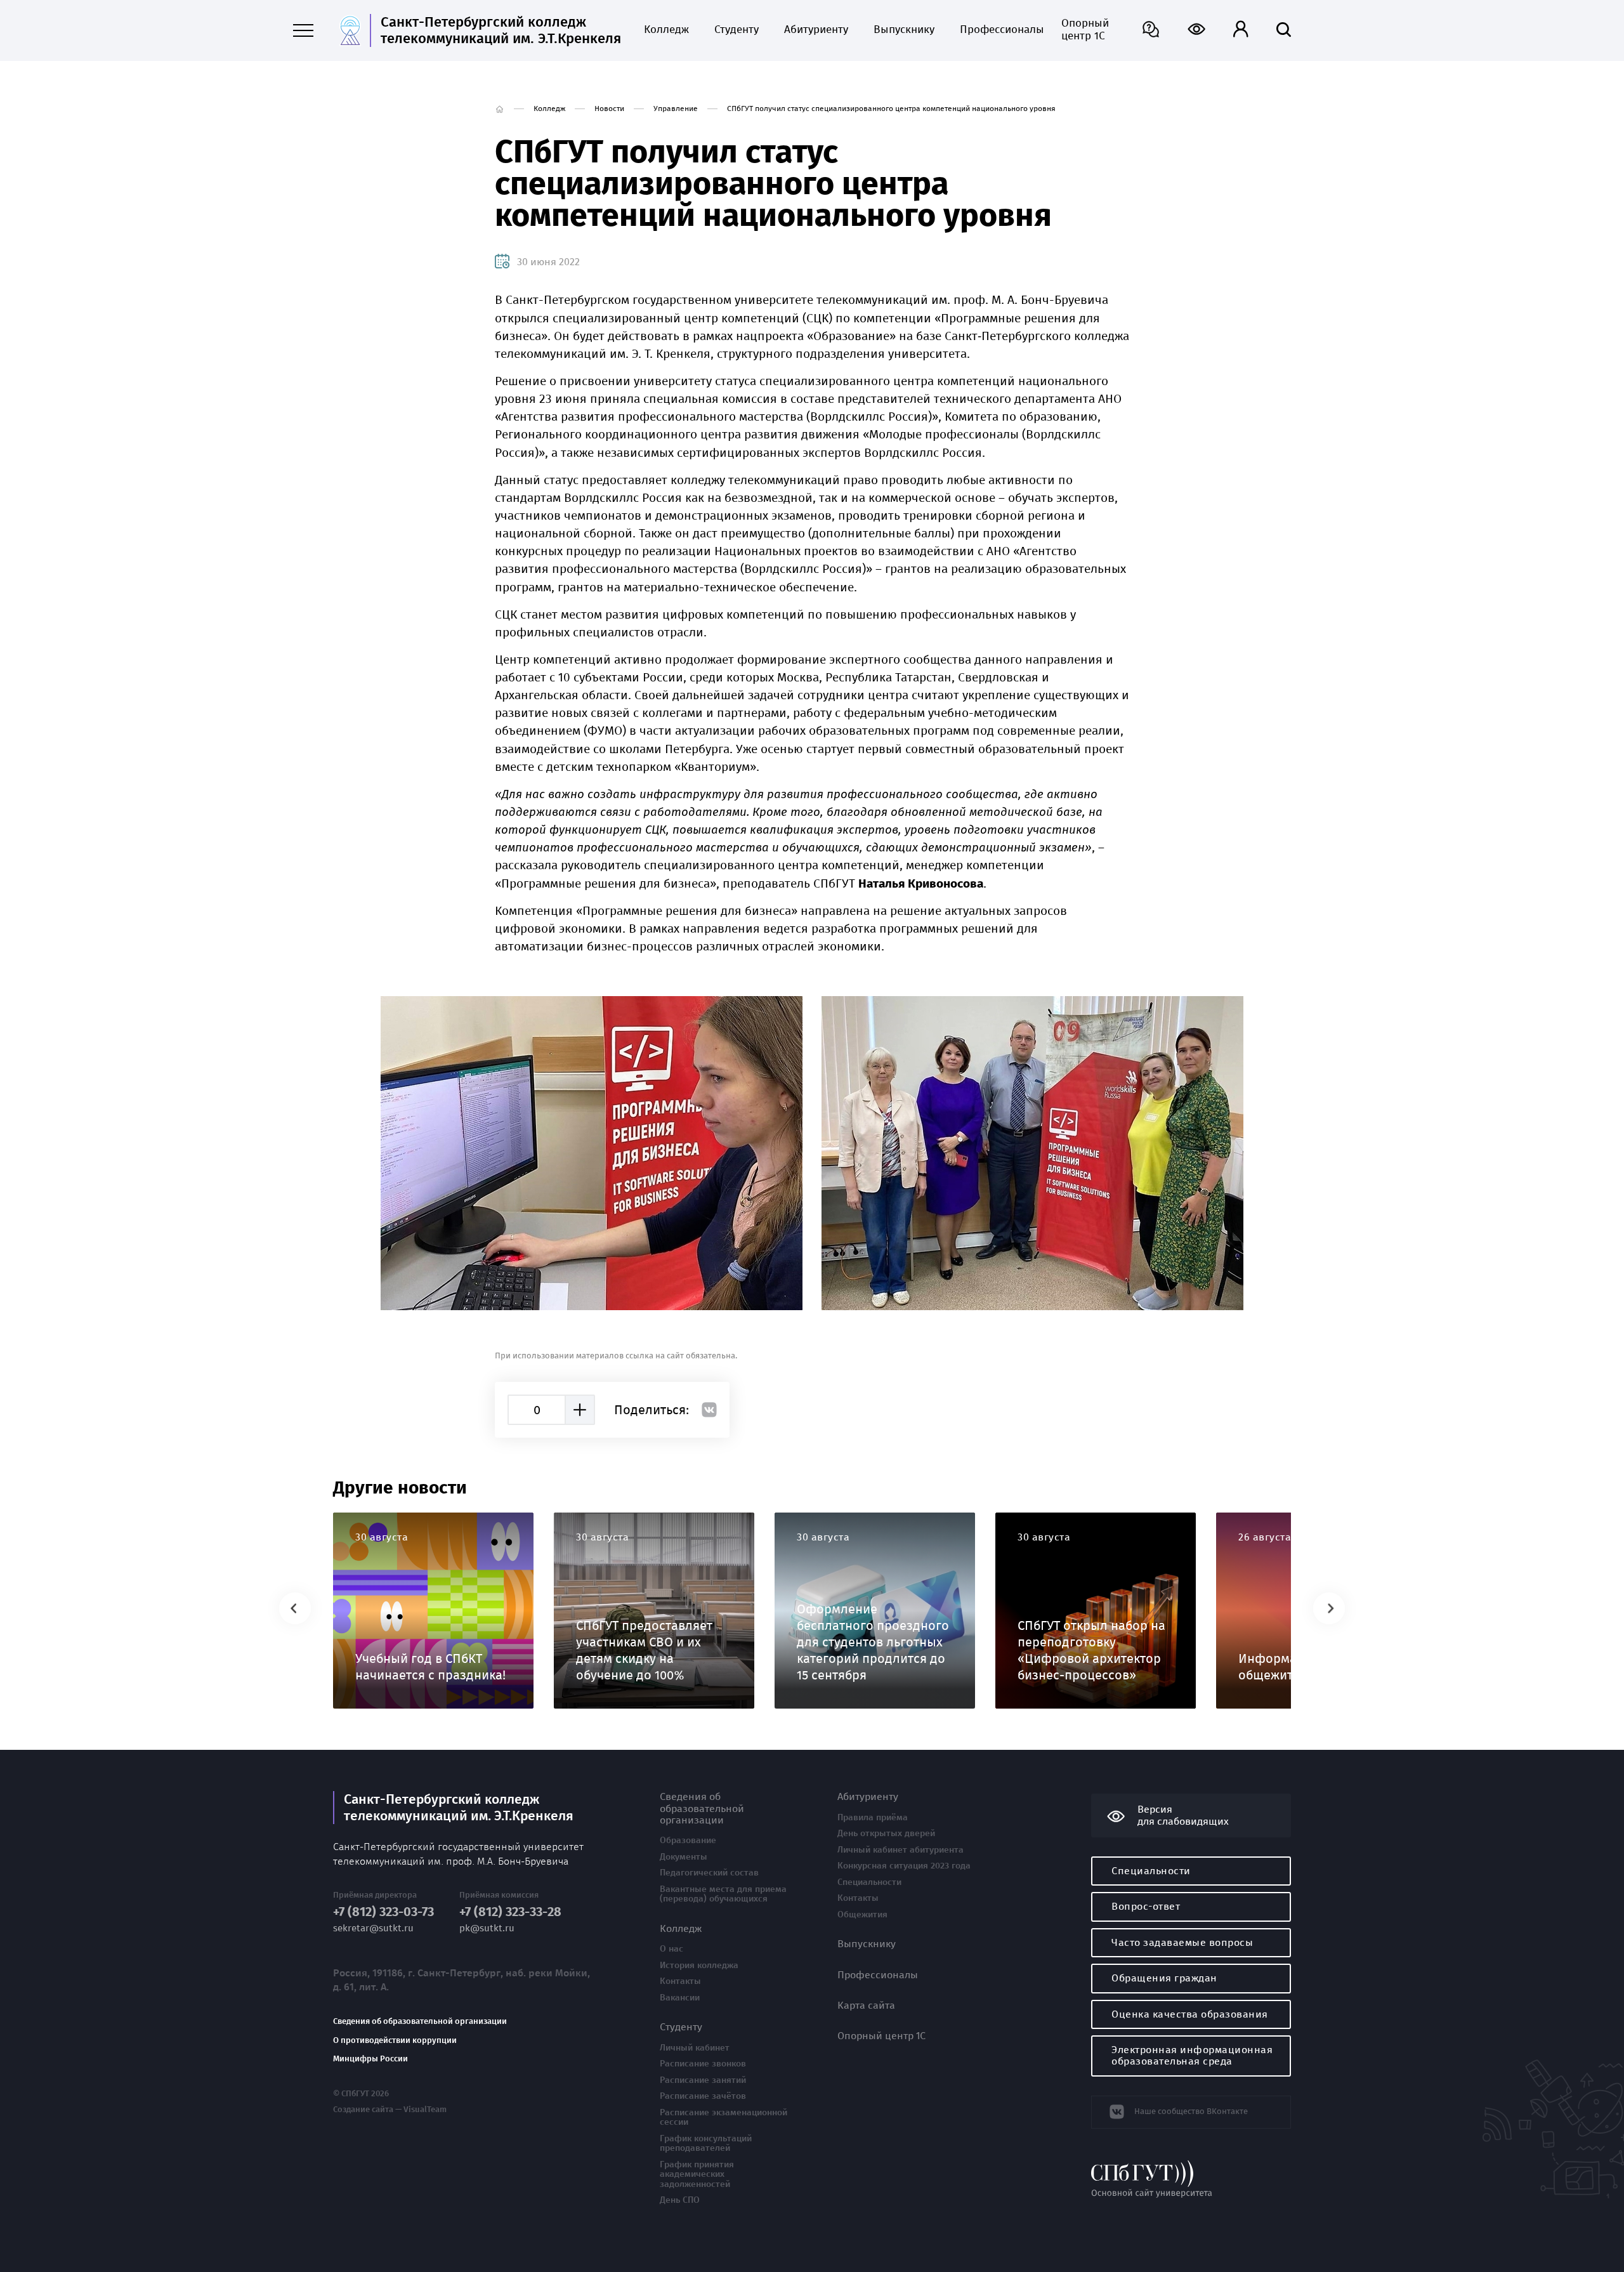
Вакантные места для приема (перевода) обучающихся (723, 1894)
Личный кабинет (695, 2048)
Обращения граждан (1164, 1978)
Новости (609, 108)
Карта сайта (866, 2006)
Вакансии (680, 1998)
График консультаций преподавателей (706, 2144)
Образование (688, 1841)
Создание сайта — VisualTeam (390, 2110)
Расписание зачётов (703, 2096)
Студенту (737, 30)
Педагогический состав (709, 1873)
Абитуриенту (816, 30)
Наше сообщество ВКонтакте (1191, 2111)
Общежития (862, 1915)
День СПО (680, 2200)
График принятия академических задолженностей (697, 2175)
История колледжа (699, 1966)
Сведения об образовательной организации (420, 2021)
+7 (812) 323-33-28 (510, 1912)
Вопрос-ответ (1146, 1906)
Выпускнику (904, 30)
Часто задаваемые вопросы (1182, 1942)
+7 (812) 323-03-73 (383, 1912)
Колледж (666, 30)
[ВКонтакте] (709, 1410)
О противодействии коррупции (395, 2040)
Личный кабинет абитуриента (900, 1850)
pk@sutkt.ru (487, 1928)
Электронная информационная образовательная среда (1192, 2055)
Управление (676, 108)
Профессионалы (998, 30)
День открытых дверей (886, 1834)
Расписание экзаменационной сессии (724, 2118)
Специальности (869, 1882)
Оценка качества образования (1190, 2014)
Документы (684, 1857)
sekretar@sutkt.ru (373, 1928)
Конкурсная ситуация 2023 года (904, 1866)
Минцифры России (370, 2059)
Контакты (680, 1981)
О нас (671, 1949)
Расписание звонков (703, 2064)
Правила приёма (873, 1818)
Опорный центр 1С (1085, 30)
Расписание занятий (703, 2080)
